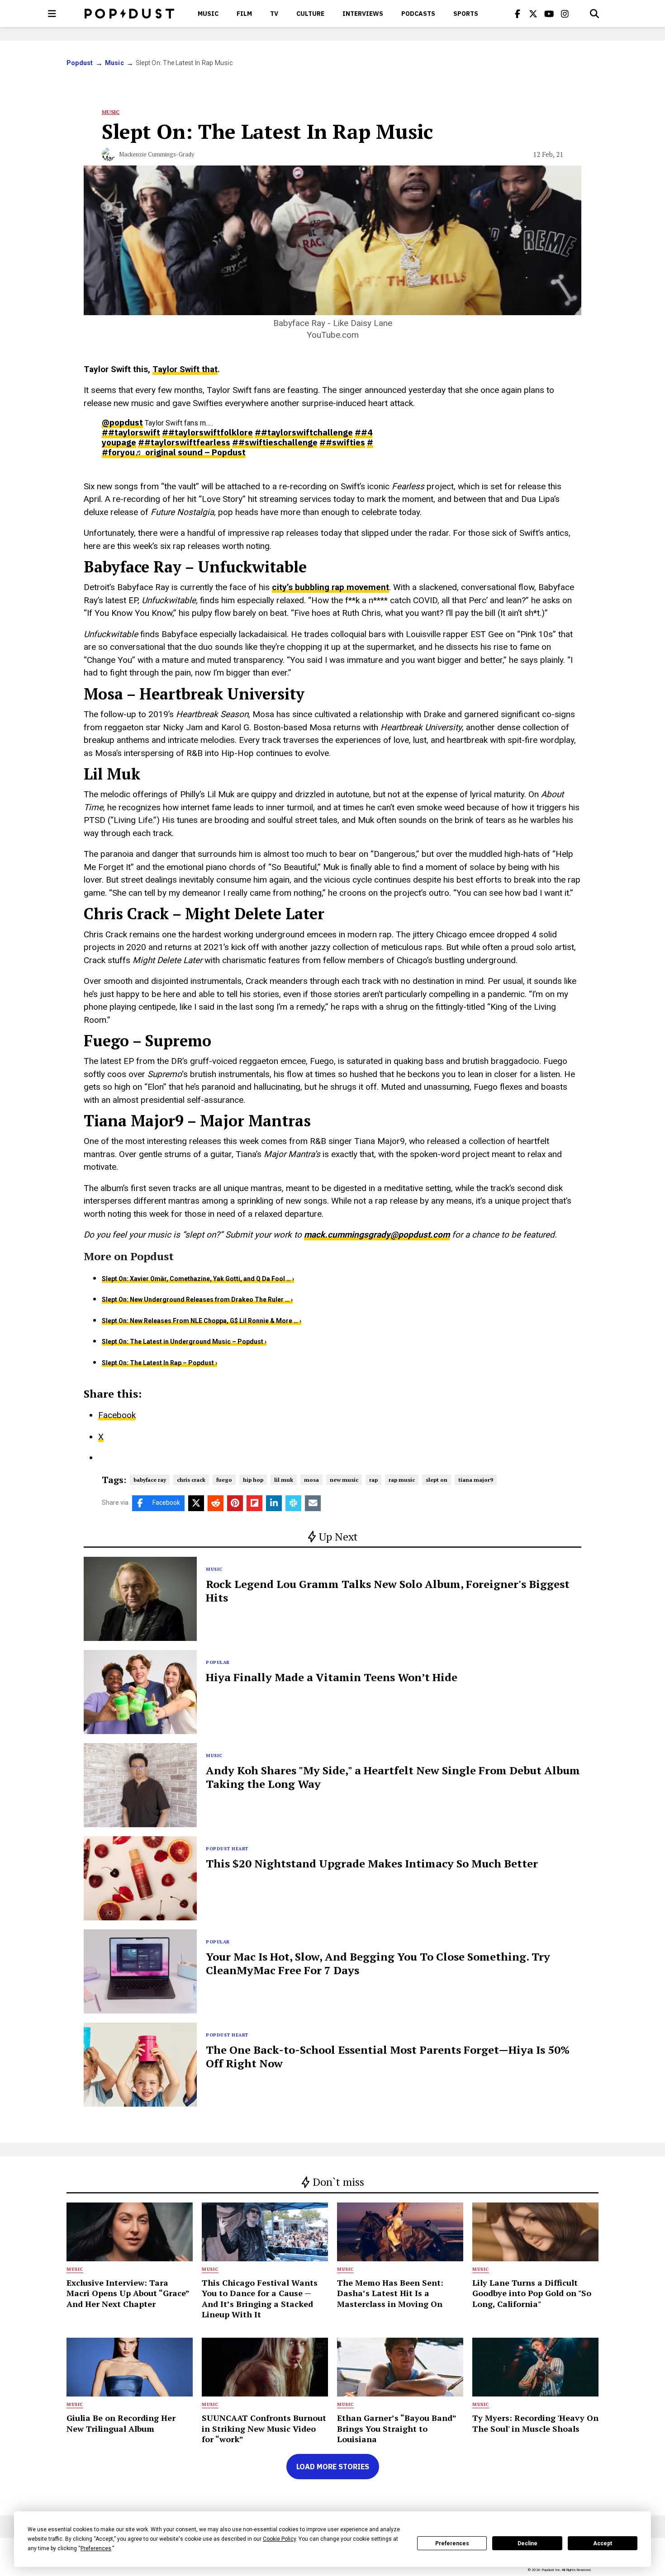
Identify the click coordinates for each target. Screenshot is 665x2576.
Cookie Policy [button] (279, 2539)
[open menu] (52, 14)
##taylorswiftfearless (184, 442)
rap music (402, 1480)
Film (244, 14)
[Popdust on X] (533, 14)
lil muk (284, 1480)
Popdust (80, 63)
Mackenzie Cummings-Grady (157, 154)
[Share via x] (196, 1503)
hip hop (253, 1480)
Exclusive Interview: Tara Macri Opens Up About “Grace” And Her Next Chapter (128, 2293)
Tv (274, 14)
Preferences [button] (96, 2548)
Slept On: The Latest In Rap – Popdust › (159, 1363)
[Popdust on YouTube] (549, 14)
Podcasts (418, 14)
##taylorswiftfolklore (207, 432)
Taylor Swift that (185, 369)
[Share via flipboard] (254, 1503)
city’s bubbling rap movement (330, 587)
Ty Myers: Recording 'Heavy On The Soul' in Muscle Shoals (535, 2423)
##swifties (342, 442)
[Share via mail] (313, 1503)
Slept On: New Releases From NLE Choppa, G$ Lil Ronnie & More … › (202, 1321)
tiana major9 (476, 1480)
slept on (437, 1480)
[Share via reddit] (216, 1503)
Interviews (363, 14)
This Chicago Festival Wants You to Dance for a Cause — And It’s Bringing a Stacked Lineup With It (260, 2298)
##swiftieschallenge (275, 442)
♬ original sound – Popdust (190, 452)
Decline (527, 2543)
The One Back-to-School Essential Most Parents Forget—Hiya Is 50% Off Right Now (388, 2056)
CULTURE (310, 14)
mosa (311, 1480)
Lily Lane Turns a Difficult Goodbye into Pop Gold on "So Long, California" (532, 2293)
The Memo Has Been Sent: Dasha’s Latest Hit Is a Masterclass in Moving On (390, 2293)
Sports (466, 14)
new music (344, 1480)
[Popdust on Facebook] (518, 14)
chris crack (191, 1480)
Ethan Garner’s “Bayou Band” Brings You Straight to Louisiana (397, 2428)
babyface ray (150, 1480)
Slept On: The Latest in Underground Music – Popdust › (184, 1342)
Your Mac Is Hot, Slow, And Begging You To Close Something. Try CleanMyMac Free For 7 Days (378, 1963)
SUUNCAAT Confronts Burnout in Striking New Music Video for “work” (264, 2428)
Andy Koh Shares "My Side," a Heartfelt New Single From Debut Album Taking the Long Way (393, 1777)
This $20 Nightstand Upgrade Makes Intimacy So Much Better (372, 1863)
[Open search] (594, 14)
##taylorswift (131, 432)
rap (373, 1480)
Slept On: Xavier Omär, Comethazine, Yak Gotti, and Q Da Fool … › (198, 1279)
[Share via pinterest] (235, 1503)
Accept (603, 2543)
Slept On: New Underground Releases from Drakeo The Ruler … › (197, 1300)
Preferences (452, 2543)
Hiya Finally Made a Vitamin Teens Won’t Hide (332, 1677)
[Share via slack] (293, 1503)
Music (208, 14)
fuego (224, 1480)
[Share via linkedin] (274, 1503)
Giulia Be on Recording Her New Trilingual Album (121, 2423)
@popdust (122, 422)
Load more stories (333, 2467)
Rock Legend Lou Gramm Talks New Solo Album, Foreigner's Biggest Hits (388, 1591)
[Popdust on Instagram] (565, 14)
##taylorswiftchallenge (304, 432)
